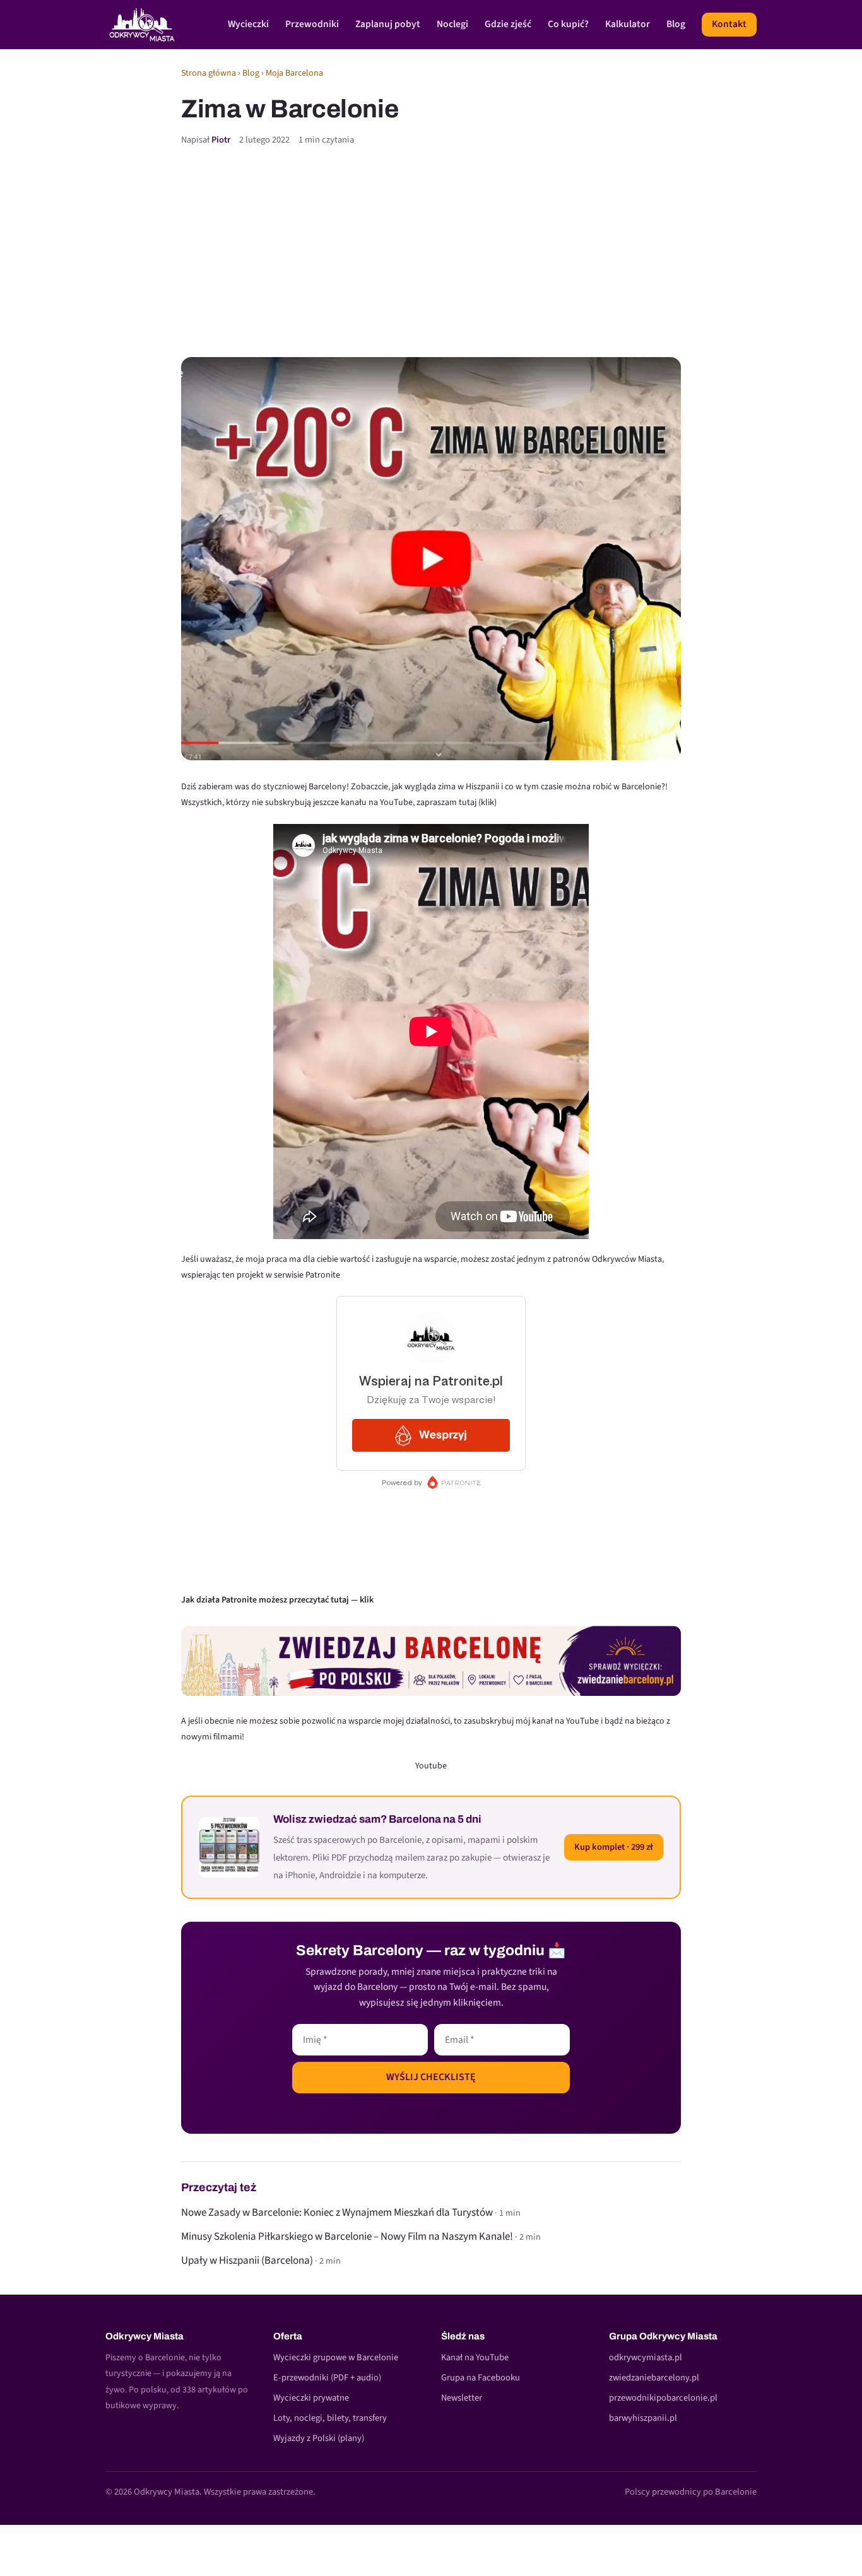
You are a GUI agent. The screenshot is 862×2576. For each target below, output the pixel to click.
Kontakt (729, 24)
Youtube (431, 1766)
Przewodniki (312, 24)
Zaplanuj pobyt (388, 24)
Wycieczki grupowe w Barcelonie (336, 2357)
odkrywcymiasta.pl (646, 2357)
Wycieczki (248, 24)
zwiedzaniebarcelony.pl (654, 2378)
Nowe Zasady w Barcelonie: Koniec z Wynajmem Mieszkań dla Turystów (337, 2213)
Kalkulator (628, 24)
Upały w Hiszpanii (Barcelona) (247, 2261)
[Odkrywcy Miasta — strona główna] (142, 25)
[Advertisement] (431, 252)
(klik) (487, 803)
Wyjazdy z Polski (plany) (319, 2438)
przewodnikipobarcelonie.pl (663, 2398)
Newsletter (462, 2398)
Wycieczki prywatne (311, 2398)
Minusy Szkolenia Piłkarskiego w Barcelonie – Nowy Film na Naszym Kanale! (347, 2237)
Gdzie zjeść (508, 24)
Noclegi (452, 24)
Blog (676, 24)
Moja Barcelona (294, 73)
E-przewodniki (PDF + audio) (327, 2378)
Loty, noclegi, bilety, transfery (330, 2418)
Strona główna (209, 73)
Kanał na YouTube (475, 2357)
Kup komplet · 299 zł (614, 1847)
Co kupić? (568, 24)
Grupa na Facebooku (481, 2378)
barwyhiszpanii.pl (643, 2418)
